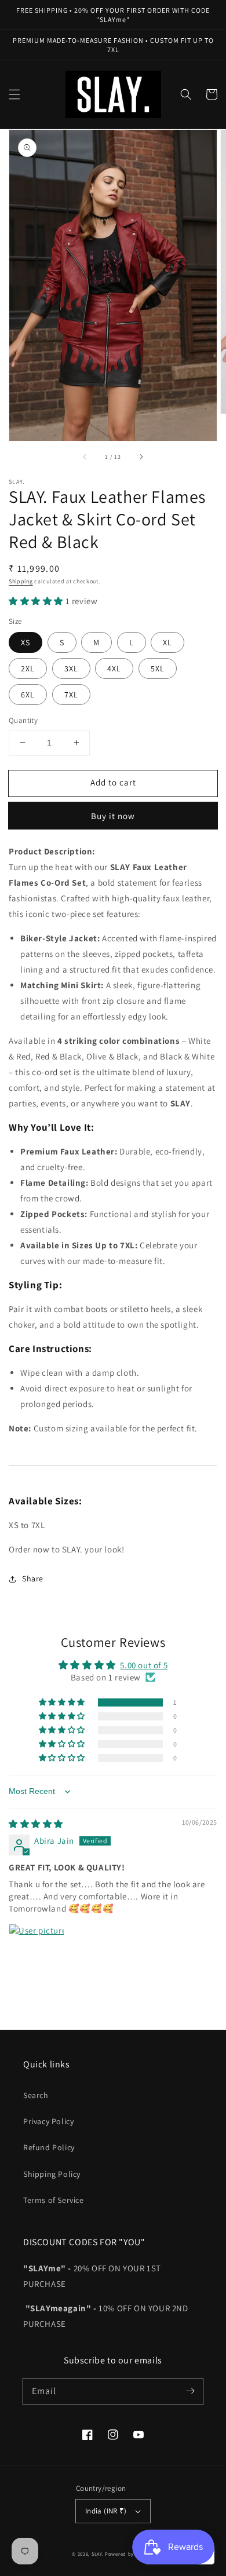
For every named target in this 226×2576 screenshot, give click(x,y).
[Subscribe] (190, 2391)
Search (36, 2095)
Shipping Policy (52, 2174)
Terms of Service (54, 2200)
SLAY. (98, 2554)
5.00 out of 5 (144, 1665)
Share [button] (33, 1579)
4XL (114, 668)
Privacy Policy (48, 2121)
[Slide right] (141, 457)
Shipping (21, 581)
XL (167, 642)
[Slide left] (85, 457)
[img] (36, 1824)
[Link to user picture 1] (37, 1952)
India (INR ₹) (106, 2511)
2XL (28, 668)
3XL (71, 668)
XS (25, 642)
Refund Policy (49, 2147)
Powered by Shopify (130, 2554)
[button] (14, 94)
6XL (28, 695)
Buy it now (113, 816)
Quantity (23, 720)
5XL (158, 668)
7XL (71, 695)
